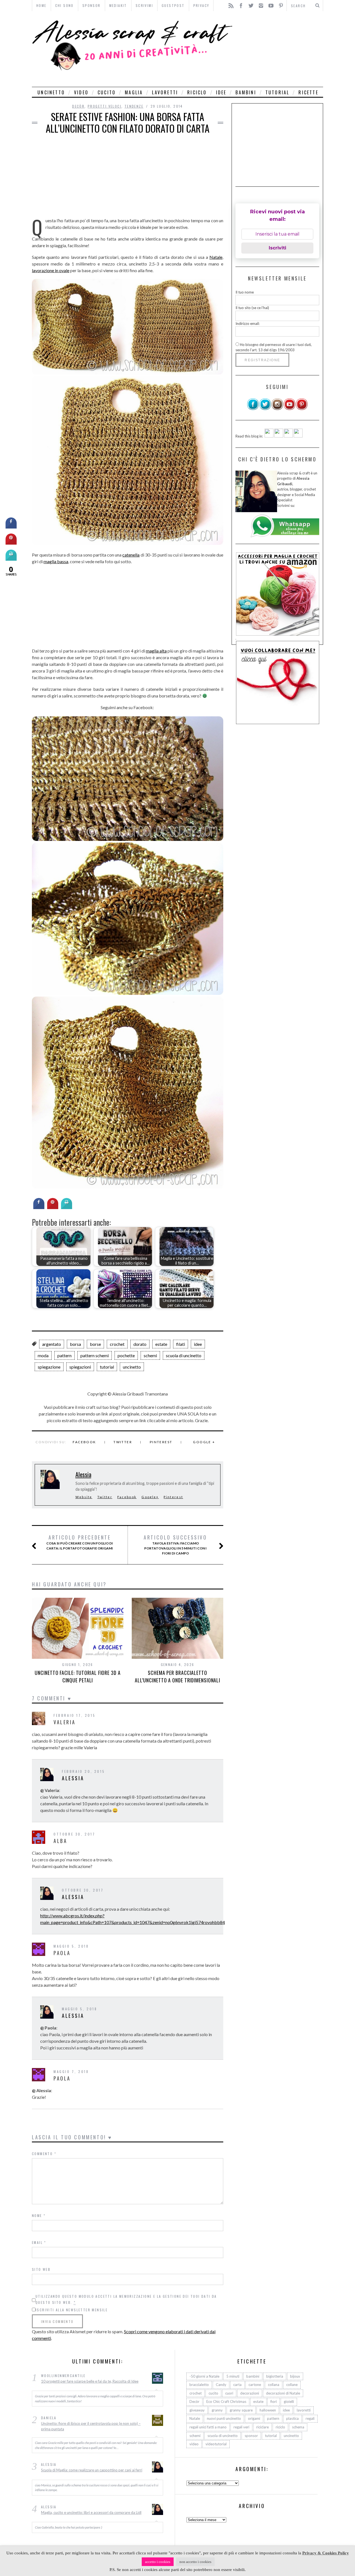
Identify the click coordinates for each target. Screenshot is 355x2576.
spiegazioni (80, 1367)
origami (254, 2418)
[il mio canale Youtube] (290, 409)
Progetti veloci (105, 106)
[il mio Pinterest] (302, 409)
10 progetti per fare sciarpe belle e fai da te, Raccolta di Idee (90, 2381)
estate (161, 1344)
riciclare (263, 2427)
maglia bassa (56, 561)
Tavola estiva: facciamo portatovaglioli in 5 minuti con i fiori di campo (175, 1545)
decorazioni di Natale (283, 2393)
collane (292, 2385)
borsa (75, 1344)
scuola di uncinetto (184, 1355)
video (81, 92)
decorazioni (250, 2393)
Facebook (84, 1442)
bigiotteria (275, 2376)
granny (217, 2410)
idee (221, 92)
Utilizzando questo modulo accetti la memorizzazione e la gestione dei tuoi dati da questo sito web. (126, 2299)
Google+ (150, 1497)
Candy (221, 2385)
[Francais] (298, 436)
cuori (229, 2393)
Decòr (78, 106)
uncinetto (51, 92)
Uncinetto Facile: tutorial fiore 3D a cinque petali (78, 1676)
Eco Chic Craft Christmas (226, 2401)
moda (43, 1355)
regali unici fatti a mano (208, 2427)
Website (84, 1497)
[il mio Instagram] (277, 409)
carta (237, 2385)
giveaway (197, 2410)
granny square (241, 2410)
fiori (274, 2401)
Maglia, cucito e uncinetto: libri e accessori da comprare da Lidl (91, 2512)
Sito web (41, 2269)
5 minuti (233, 2376)
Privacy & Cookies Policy (326, 2553)
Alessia (83, 1474)
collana (274, 2385)
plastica (292, 2418)
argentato (52, 1344)
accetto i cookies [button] (158, 2562)
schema (298, 2427)
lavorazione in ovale (51, 270)
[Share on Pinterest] (53, 1207)
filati (181, 1344)
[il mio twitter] (265, 409)
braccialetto (199, 2385)
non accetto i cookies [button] (195, 2562)
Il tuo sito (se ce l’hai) (252, 308)
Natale (216, 257)
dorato (140, 1344)
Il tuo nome (245, 292)
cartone (255, 2385)
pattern (64, 1355)
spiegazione (49, 1367)
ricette (308, 92)
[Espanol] (288, 436)
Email (39, 2242)
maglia (134, 92)
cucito (107, 92)
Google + (204, 1442)
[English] (269, 436)
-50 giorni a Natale (204, 2376)
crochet (117, 1344)
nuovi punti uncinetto (224, 2418)
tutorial (277, 92)
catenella (131, 555)
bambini (246, 92)
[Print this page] (67, 1207)
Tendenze (134, 106)
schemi (150, 1355)
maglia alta (156, 651)
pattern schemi (95, 1355)
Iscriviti (277, 248)
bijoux (295, 2376)
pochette (126, 1355)
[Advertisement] (279, 49)
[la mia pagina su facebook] (253, 409)
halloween (268, 2410)
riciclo (197, 92)
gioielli (289, 2401)
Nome (39, 2215)
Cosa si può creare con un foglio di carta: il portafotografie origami (80, 1542)
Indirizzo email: (248, 323)
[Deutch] (279, 436)
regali (310, 2418)
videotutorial (216, 2444)
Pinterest (161, 1442)
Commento (44, 2154)
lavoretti (165, 92)
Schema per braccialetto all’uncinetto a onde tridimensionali (177, 1676)
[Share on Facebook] (39, 1207)
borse (95, 1344)
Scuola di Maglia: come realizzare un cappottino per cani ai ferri (92, 2470)
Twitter (123, 1442)
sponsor (251, 2436)
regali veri (241, 2427)
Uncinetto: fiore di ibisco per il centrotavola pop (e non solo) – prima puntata (91, 2426)
